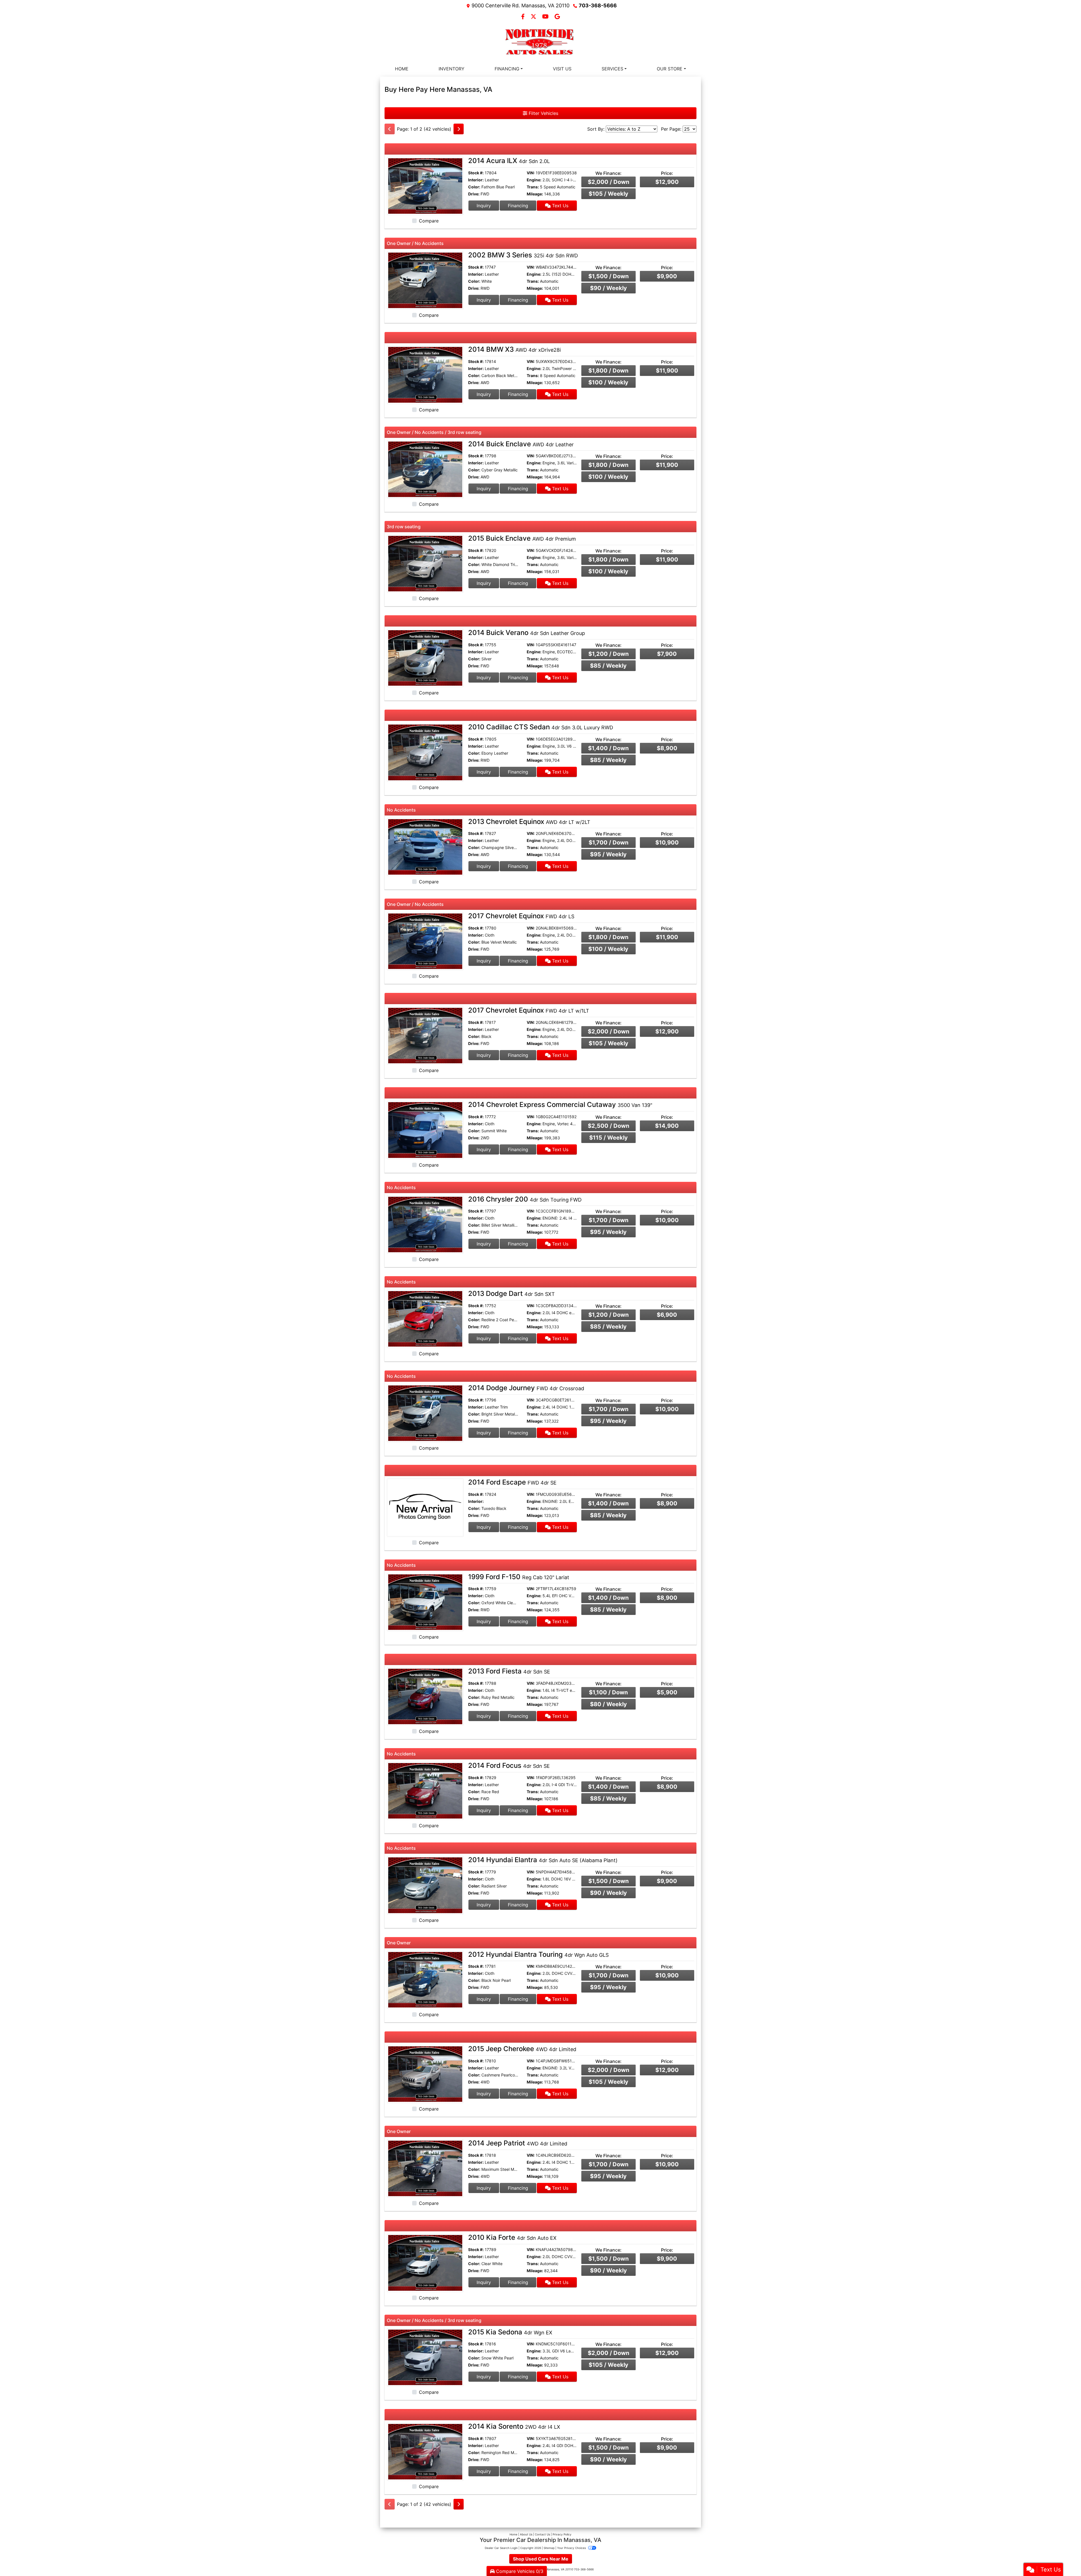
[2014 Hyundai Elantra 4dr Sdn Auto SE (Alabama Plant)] (425, 1885)
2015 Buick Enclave (522, 538)
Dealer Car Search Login (501, 2548)
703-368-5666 (598, 5)
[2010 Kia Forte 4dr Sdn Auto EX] (425, 2262)
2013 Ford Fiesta (509, 1671)
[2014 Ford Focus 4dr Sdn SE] (425, 1790)
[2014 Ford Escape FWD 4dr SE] (425, 1507)
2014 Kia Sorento (514, 2426)
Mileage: (535, 194)
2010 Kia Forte (512, 2237)
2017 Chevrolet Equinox (521, 916)
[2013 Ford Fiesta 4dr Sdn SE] (425, 1696)
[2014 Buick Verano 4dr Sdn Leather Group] (425, 658)
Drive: (474, 194)
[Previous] (390, 129)
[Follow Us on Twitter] (534, 17)
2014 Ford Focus (509, 1765)
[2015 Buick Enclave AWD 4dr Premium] (425, 563)
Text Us (560, 206)
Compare (429, 221)
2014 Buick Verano (527, 633)
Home (513, 2534)
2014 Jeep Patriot (518, 2143)
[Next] (459, 129)
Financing (518, 206)
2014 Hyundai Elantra (543, 1860)
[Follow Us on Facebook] (524, 17)
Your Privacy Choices (572, 2548)
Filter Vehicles (543, 113)
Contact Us (542, 2534)
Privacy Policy (562, 2534)
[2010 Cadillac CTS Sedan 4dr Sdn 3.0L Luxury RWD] (425, 752)
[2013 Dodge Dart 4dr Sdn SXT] (425, 1318)
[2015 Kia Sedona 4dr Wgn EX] (425, 2357)
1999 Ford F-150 (519, 1577)
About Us (526, 2534)
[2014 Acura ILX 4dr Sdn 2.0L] (425, 186)
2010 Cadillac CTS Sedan (541, 727)
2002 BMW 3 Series (523, 255)
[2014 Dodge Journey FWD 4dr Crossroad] (425, 1413)
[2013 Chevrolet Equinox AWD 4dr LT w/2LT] (425, 846)
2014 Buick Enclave (521, 444)
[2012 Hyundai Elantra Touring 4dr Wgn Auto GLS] (425, 1979)
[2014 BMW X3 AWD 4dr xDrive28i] (425, 374)
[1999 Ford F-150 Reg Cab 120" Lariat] (425, 1602)
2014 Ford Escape (512, 1482)
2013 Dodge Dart (512, 1293)
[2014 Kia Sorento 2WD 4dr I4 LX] (425, 2451)
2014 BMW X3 (514, 349)
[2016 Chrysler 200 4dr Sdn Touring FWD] (425, 1224)
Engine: (534, 180)
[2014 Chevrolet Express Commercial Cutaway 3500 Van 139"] (425, 1129)
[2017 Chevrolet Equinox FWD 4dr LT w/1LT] (425, 1035)
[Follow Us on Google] (557, 17)
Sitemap (549, 2548)
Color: (474, 187)
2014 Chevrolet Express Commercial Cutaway (560, 1105)
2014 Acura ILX (509, 161)
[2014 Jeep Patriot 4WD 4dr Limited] (425, 2168)
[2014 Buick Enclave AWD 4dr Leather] (425, 469)
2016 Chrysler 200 (525, 1199)
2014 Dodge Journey (526, 1388)
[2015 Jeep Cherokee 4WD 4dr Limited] (425, 2074)
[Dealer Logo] (540, 42)
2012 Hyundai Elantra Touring (538, 1954)
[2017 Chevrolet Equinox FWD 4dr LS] (425, 941)
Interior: (476, 180)
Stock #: (476, 173)
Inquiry (484, 206)
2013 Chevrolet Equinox (529, 822)
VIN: (531, 173)
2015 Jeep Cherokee (522, 2049)
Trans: (533, 187)
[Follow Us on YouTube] (546, 17)
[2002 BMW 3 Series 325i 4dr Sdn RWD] (425, 280)
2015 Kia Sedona (510, 2332)
